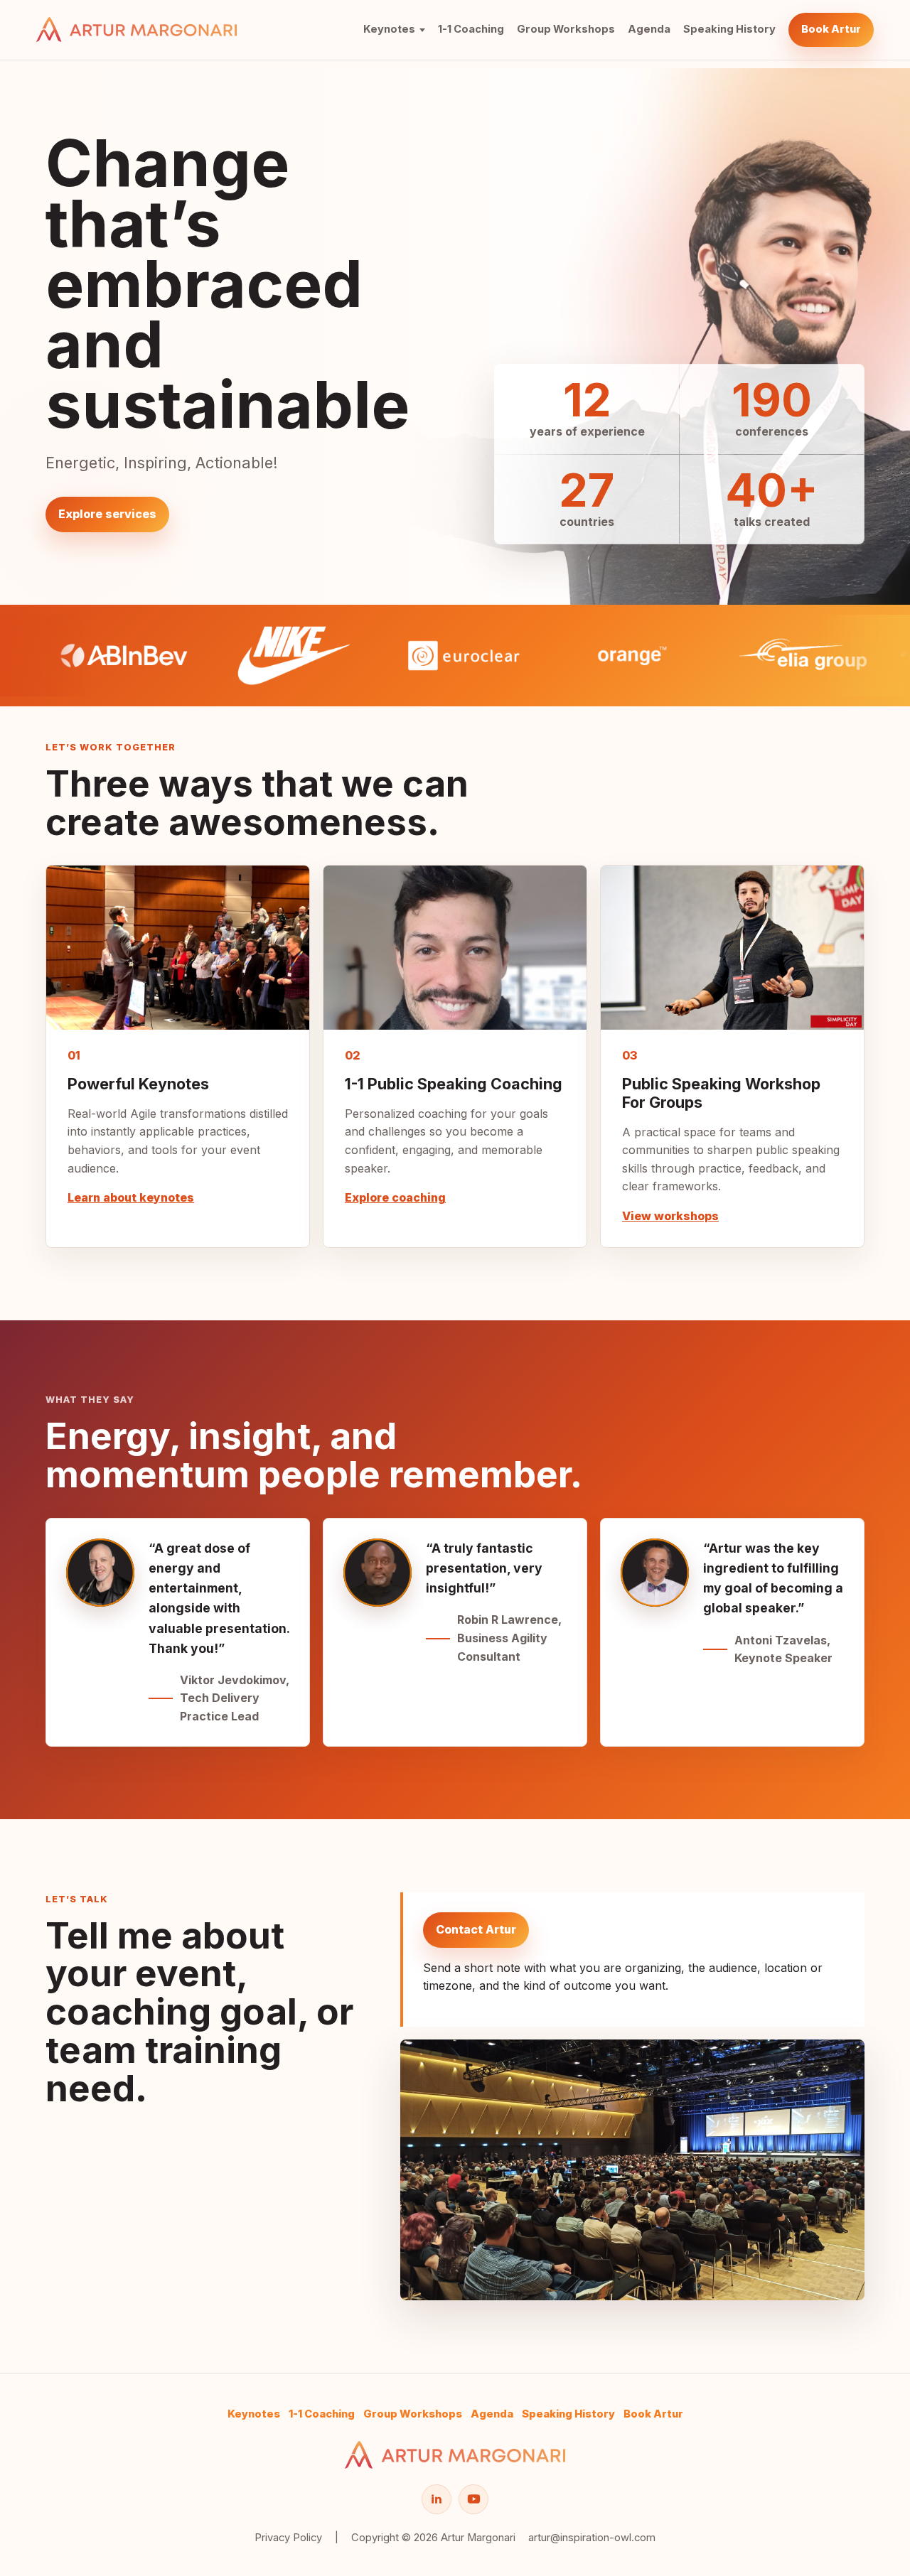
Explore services (107, 514)
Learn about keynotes (131, 1197)
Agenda (649, 29)
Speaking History (729, 29)
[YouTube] (473, 2499)
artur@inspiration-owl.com (592, 2538)
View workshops (670, 1216)
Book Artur (831, 29)
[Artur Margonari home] (136, 29)
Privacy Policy (288, 2538)
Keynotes (389, 29)
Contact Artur (476, 1929)
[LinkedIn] (437, 2499)
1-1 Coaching (471, 29)
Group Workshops (566, 29)
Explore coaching (395, 1197)
